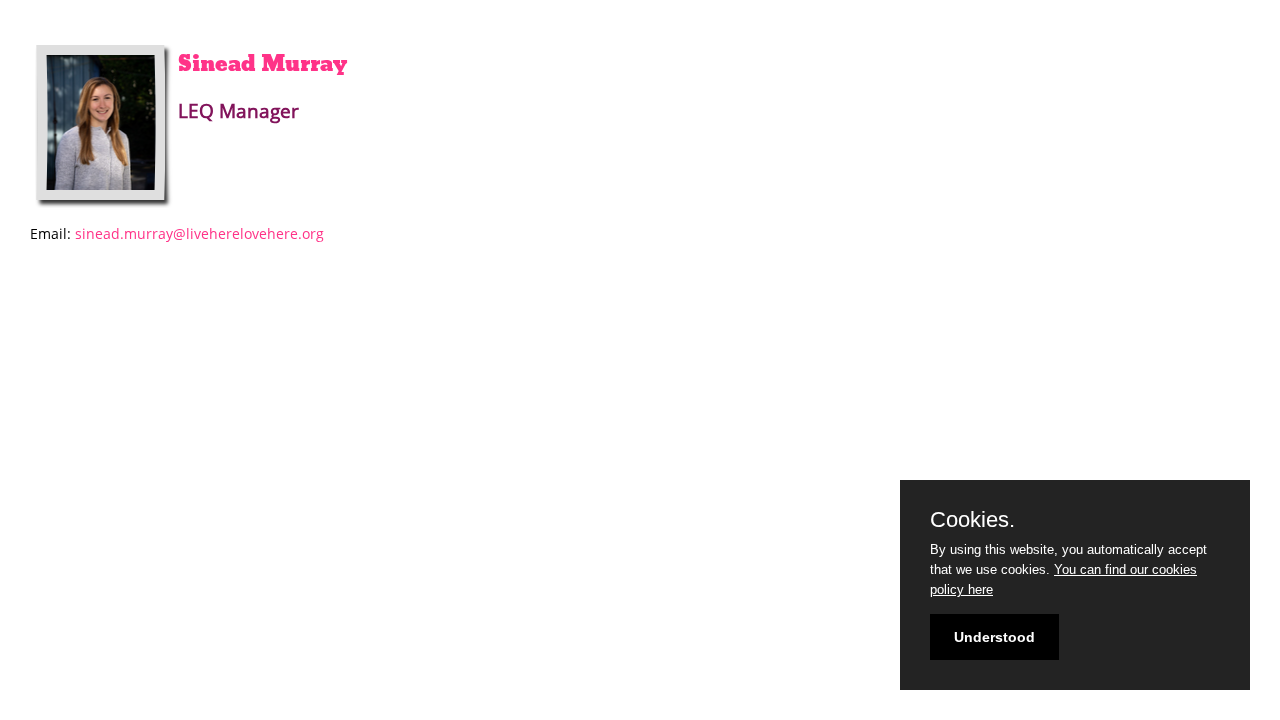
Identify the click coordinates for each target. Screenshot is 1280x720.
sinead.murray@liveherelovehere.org (199, 233)
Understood (994, 637)
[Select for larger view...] (104, 126)
